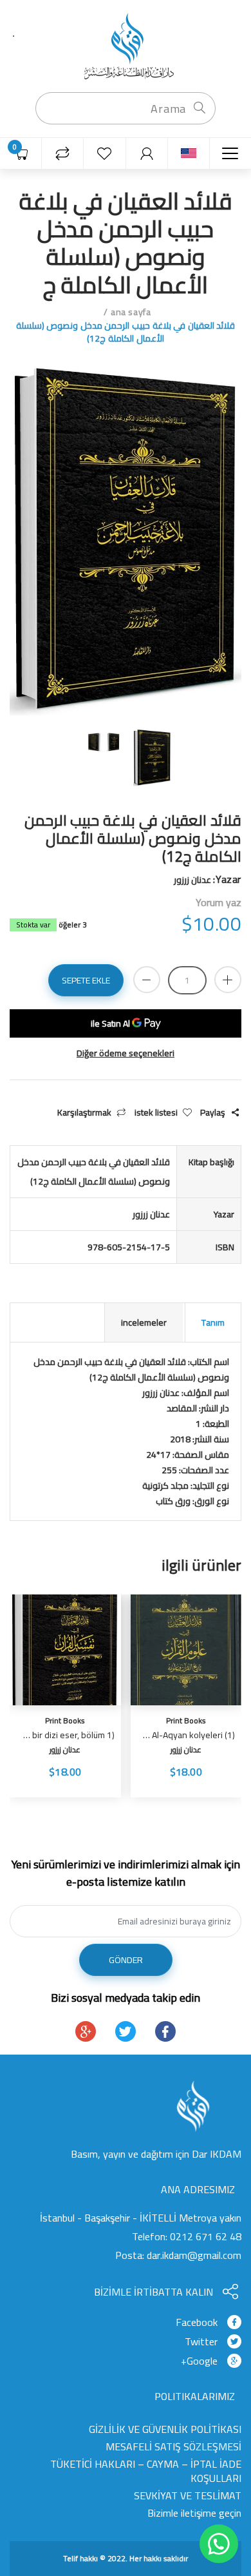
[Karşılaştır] (63, 154)
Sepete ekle (86, 980)
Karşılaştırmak (84, 1113)
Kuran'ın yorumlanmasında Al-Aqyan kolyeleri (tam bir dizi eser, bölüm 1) (67, 1735)
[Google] (86, 2031)
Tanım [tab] (213, 1322)
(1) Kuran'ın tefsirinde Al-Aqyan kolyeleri (188, 1735)
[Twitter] (126, 2031)
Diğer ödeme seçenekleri (126, 1053)
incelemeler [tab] (144, 1322)
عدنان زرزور (186, 1749)
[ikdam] (126, 45)
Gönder (126, 1960)
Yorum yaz (218, 902)
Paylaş (213, 1113)
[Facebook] (165, 2031)
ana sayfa (131, 312)
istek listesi (156, 1113)
